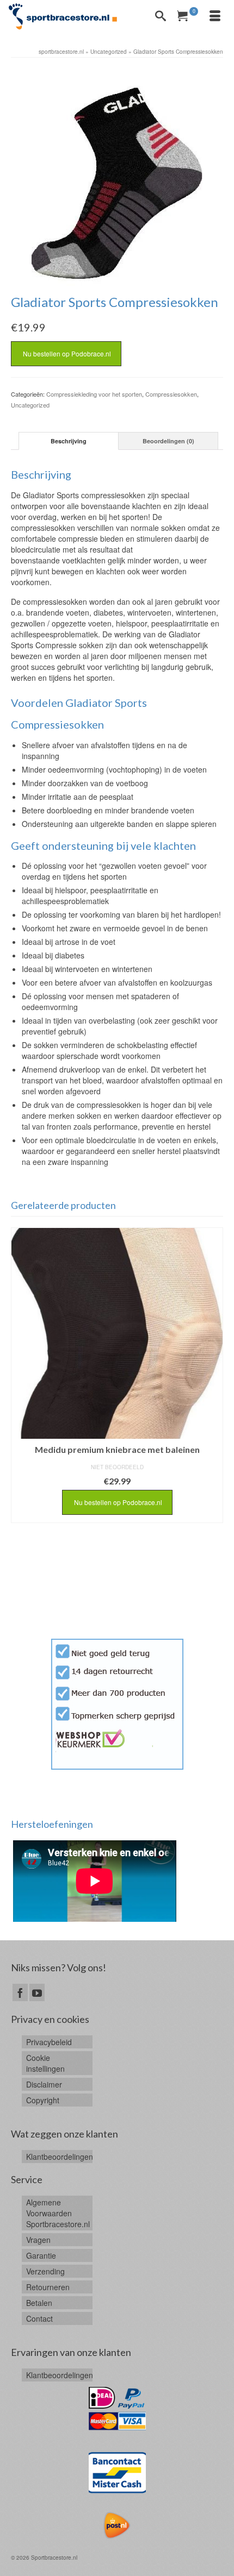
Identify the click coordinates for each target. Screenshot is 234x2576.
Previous (20, 1430)
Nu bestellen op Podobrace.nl (66, 353)
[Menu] (215, 16)
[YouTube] (37, 1992)
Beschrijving (69, 441)
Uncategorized (30, 405)
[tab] (69, 441)
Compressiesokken (171, 394)
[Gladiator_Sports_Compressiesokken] (117, 176)
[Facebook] (20, 1992)
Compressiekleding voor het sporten (94, 394)
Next (214, 1430)
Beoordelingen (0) (168, 441)
